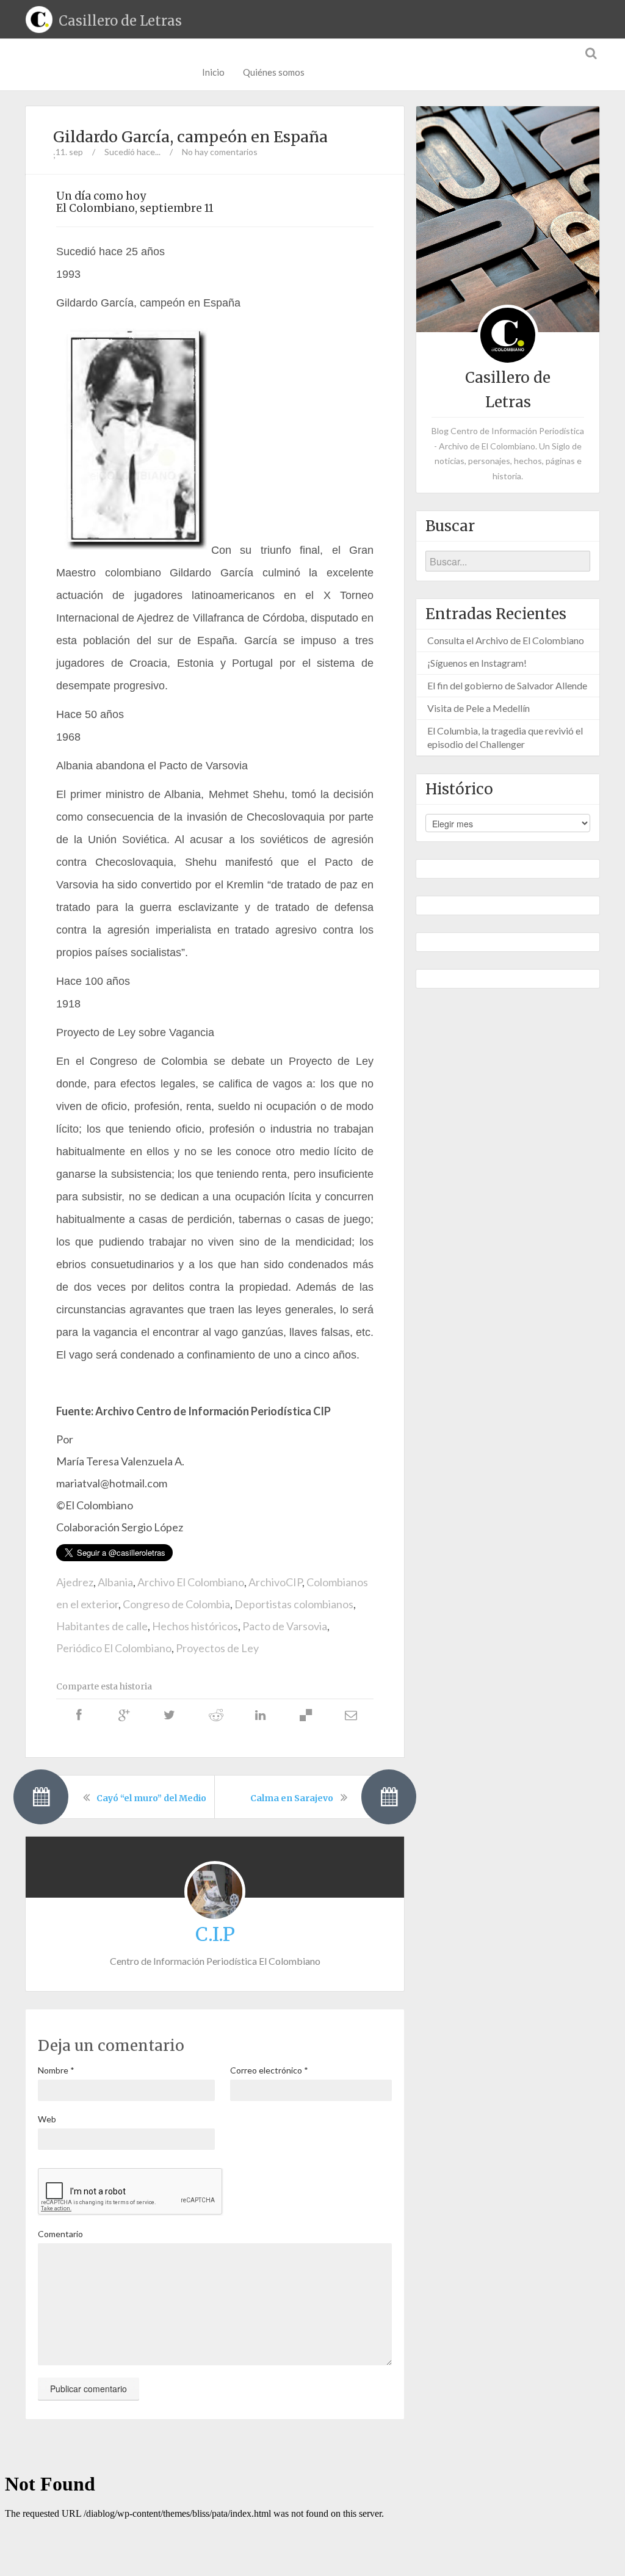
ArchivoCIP (275, 1582)
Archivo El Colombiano (191, 1582)
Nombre (56, 2070)
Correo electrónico (269, 2070)
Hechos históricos (195, 1626)
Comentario (60, 2234)
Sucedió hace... (132, 152)
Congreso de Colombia (176, 1604)
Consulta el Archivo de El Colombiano (506, 640)
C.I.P (215, 1934)
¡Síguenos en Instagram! (477, 663)
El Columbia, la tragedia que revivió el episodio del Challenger (505, 737)
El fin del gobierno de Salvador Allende (507, 685)
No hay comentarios (220, 152)
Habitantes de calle (102, 1626)
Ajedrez (75, 1582)
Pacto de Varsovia (285, 1626)
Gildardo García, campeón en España (190, 137)
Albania (115, 1582)
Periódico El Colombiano (114, 1648)
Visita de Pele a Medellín (479, 708)
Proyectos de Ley (217, 1648)
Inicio (213, 72)
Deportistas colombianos (294, 1604)
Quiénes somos (274, 72)
